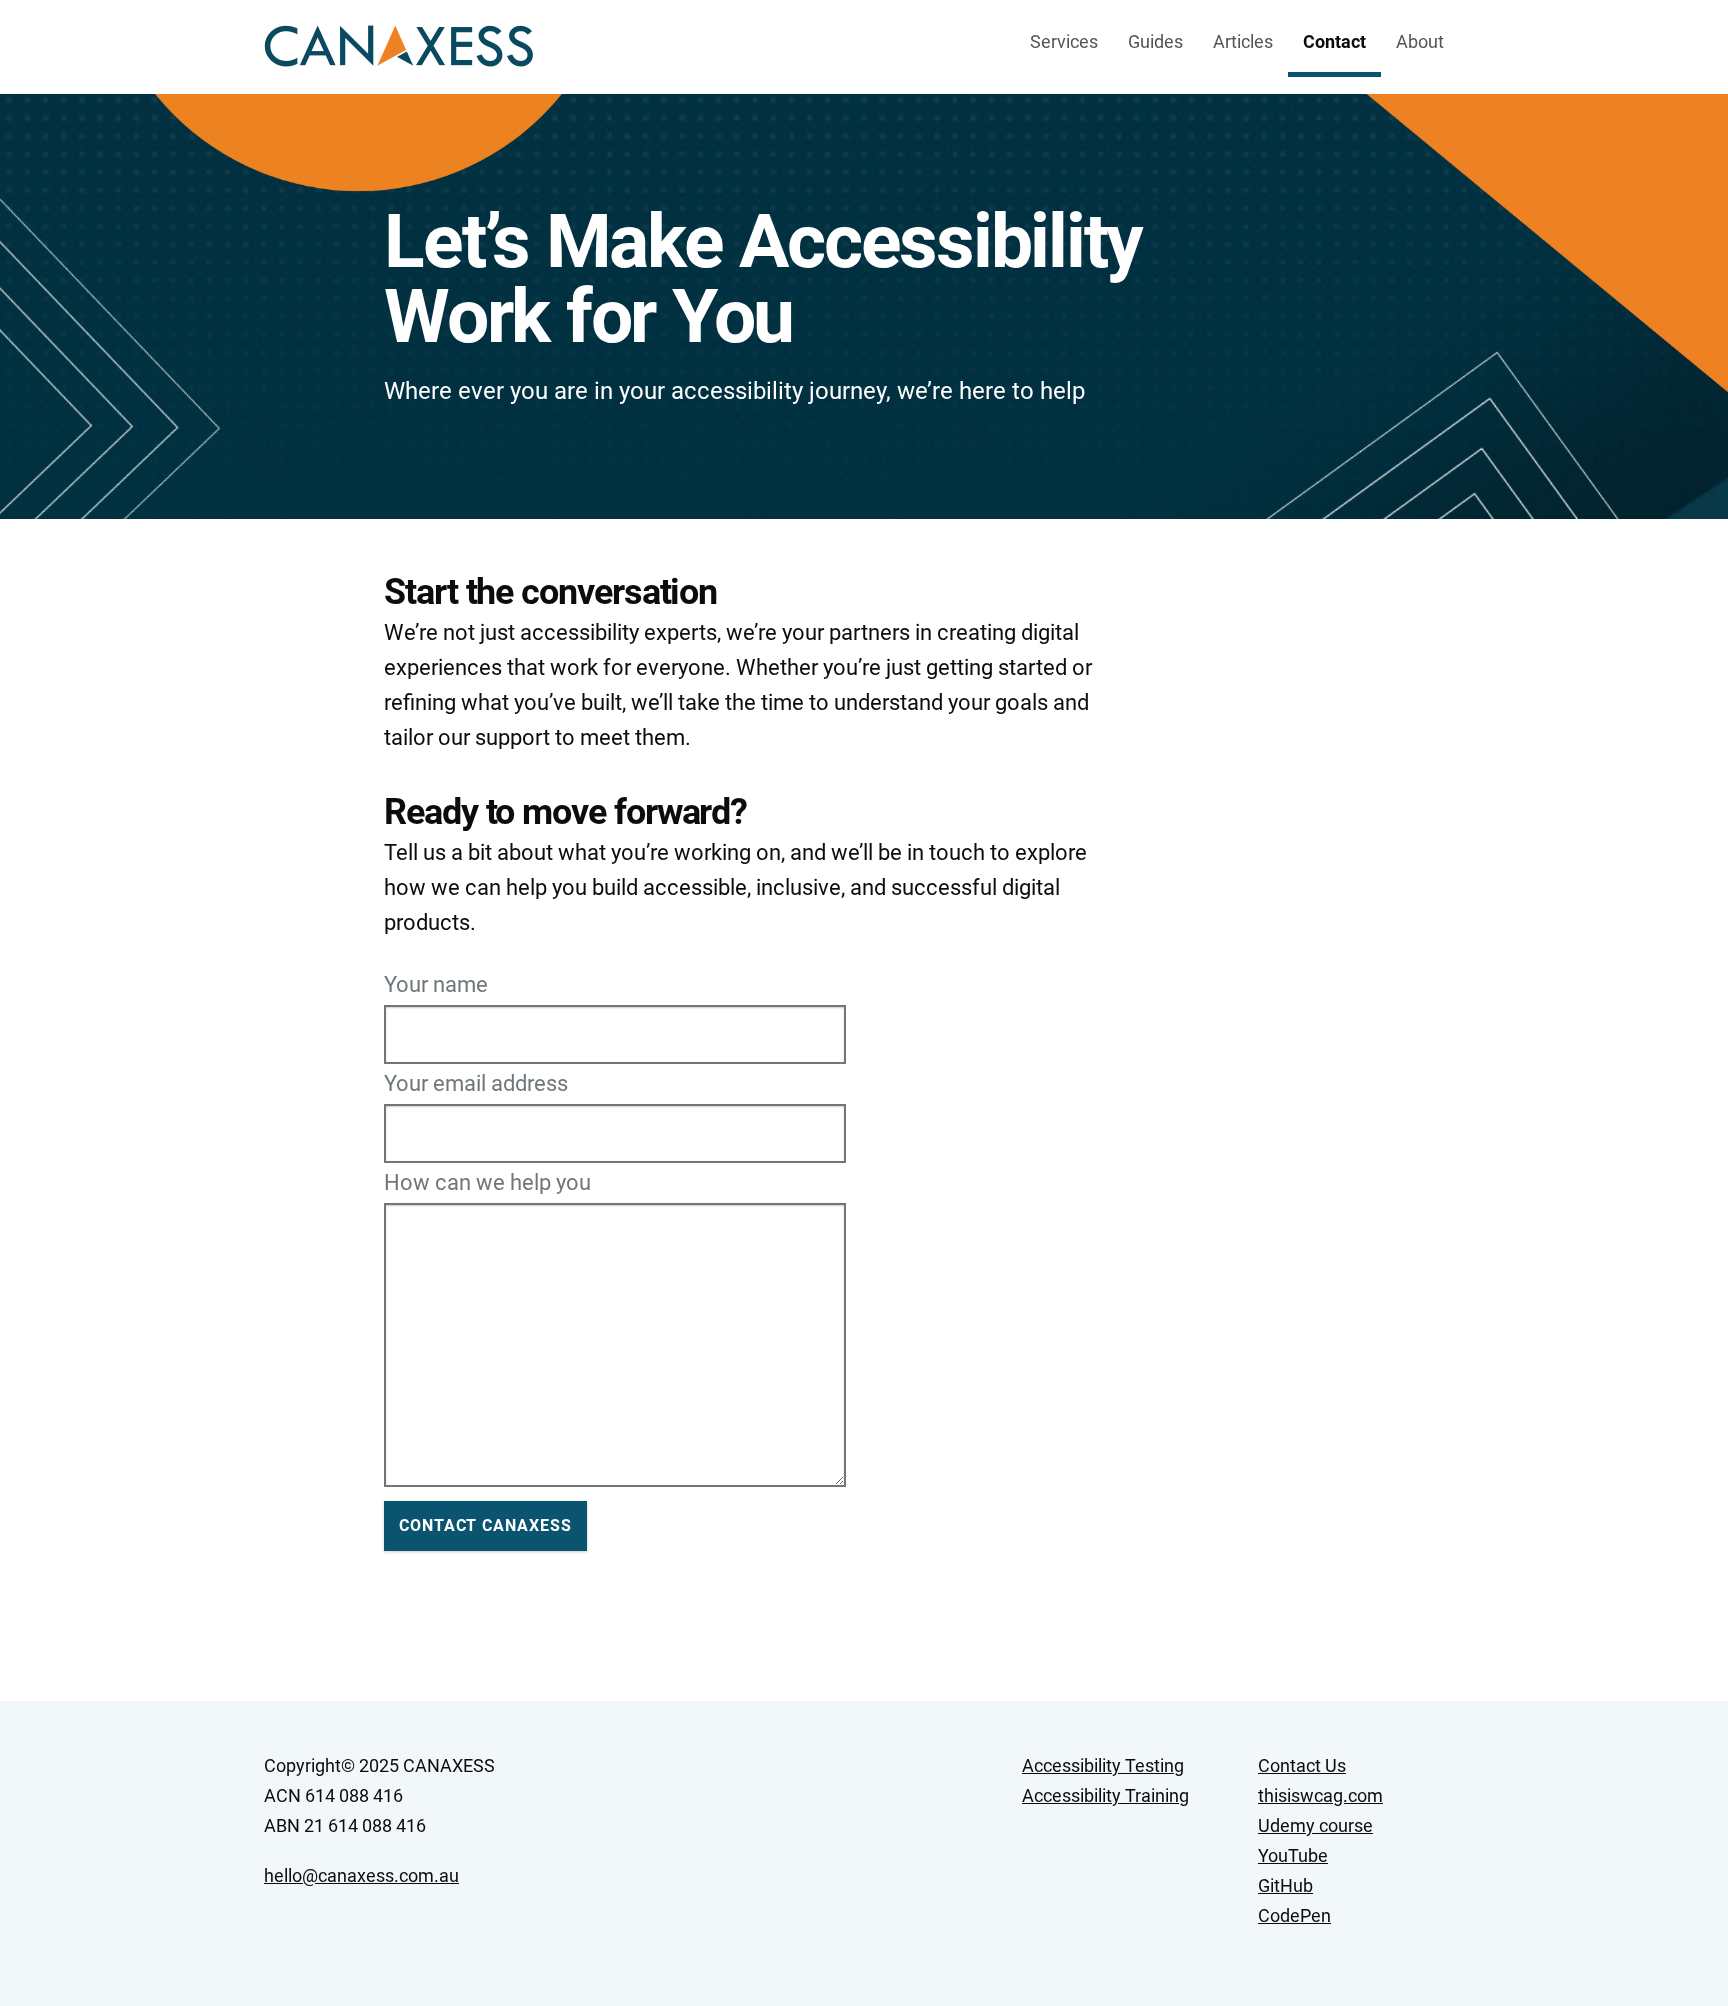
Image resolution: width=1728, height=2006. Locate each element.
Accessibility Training (1105, 1795)
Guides (1155, 41)
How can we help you (487, 1183)
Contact (1334, 41)
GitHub (1285, 1885)
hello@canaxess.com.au (361, 1875)
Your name (436, 985)
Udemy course (1315, 1825)
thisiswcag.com (1320, 1795)
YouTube (1293, 1855)
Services (1064, 41)
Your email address (476, 1084)
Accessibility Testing (1103, 1765)
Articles (1243, 41)
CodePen (1294, 1915)
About (1420, 41)
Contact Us (1302, 1765)
